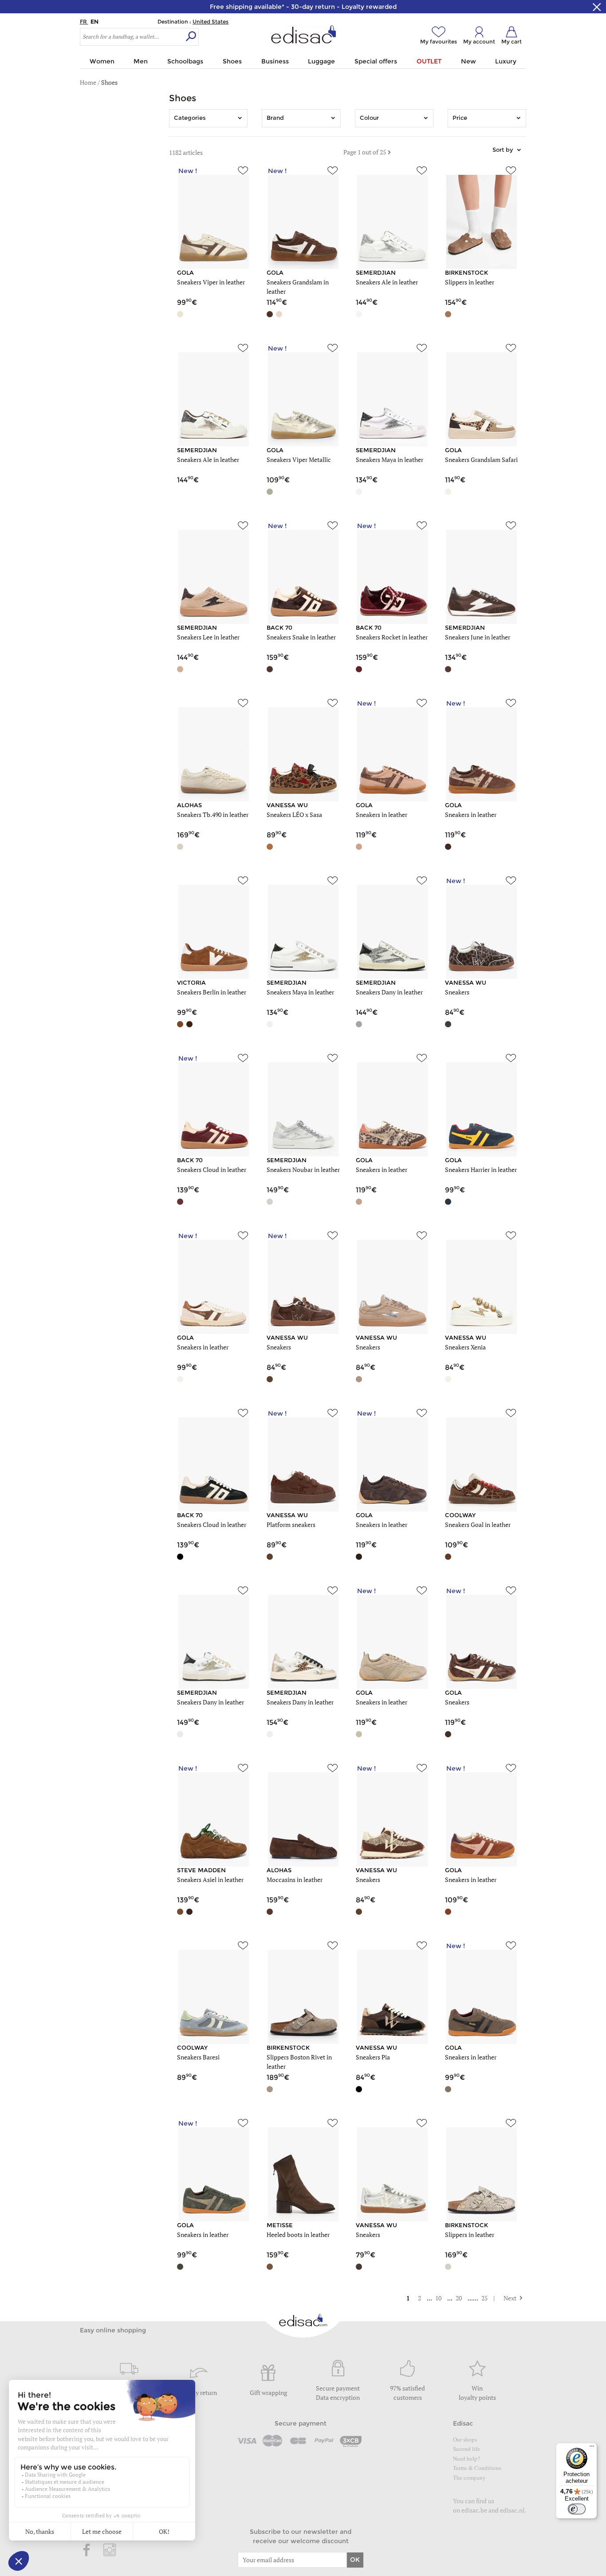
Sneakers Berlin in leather (212, 992)
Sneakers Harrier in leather (481, 1170)
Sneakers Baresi (198, 2057)
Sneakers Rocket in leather (392, 637)
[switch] (577, 2509)
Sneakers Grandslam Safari (481, 460)
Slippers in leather (470, 282)
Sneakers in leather (382, 815)
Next (506, 2298)
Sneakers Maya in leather (390, 460)
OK (355, 2560)
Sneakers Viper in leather (211, 282)
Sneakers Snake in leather (301, 637)
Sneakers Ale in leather (387, 282)
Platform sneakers (291, 1525)
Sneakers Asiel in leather (210, 1880)
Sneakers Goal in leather (478, 1525)
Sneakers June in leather (478, 637)
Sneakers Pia (373, 2057)
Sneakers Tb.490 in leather (213, 815)
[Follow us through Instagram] (110, 2551)
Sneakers (457, 992)
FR (84, 22)
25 (485, 2298)
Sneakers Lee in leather (208, 637)
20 (459, 2298)
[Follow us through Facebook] (87, 2551)
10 (439, 2298)
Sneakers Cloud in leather (212, 1170)
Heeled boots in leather (298, 2235)
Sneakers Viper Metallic (299, 460)
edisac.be (474, 2510)
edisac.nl (512, 2510)
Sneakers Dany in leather (389, 992)
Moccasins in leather (295, 1880)
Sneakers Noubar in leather (303, 1170)
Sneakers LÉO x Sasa (294, 815)
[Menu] (592, 2448)
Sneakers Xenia (465, 1347)
